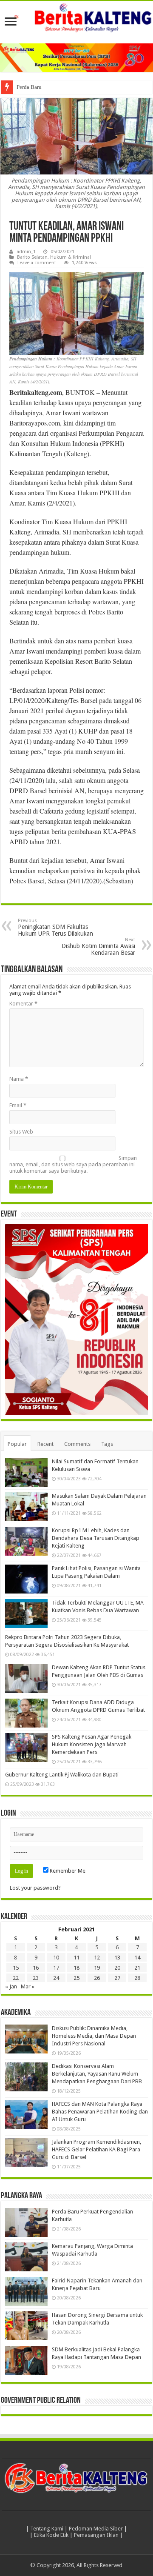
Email (18, 1105)
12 (97, 1958)
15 (16, 1968)
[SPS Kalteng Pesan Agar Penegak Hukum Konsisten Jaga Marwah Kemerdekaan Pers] (26, 1748)
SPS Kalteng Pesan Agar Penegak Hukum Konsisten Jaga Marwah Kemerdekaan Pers (92, 1744)
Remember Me (67, 1871)
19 (97, 1968)
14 (137, 1958)
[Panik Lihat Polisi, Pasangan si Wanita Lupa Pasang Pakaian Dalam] (26, 1579)
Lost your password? (35, 1888)
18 (76, 1968)
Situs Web (21, 1132)
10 (56, 1958)
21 (137, 1968)
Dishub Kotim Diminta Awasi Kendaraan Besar (98, 947)
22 (16, 1978)
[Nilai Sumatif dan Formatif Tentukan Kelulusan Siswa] (26, 1472)
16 (36, 1968)
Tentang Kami (47, 2529)
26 (97, 1978)
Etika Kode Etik (51, 2535)
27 (117, 1978)
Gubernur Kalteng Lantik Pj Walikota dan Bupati (62, 1775)
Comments (77, 1444)
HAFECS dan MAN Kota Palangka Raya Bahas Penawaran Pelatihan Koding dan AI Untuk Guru (100, 2112)
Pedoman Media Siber (96, 2529)
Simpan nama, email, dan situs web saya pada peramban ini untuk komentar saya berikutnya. (73, 1164)
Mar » (28, 1986)
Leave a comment (37, 263)
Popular (17, 1444)
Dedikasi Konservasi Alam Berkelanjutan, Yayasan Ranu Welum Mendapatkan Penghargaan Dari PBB (97, 2074)
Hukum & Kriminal (71, 257)
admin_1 (26, 252)
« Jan (11, 1986)
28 (137, 1978)
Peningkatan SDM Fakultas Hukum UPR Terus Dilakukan (55, 927)
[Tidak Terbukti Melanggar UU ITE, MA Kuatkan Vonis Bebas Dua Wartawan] (26, 1614)
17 (56, 1968)
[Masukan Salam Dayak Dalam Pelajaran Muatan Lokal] (26, 1507)
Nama (19, 1079)
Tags (107, 1444)
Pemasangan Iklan (96, 2535)
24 (56, 1978)
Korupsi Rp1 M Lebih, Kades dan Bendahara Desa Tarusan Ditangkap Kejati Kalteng (96, 1538)
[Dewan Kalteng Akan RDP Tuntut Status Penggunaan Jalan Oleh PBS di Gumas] (26, 1678)
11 (76, 1958)
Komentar (23, 1004)
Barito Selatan (32, 257)
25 (76, 1978)
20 (117, 1968)
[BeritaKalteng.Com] (76, 18)
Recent (45, 1444)
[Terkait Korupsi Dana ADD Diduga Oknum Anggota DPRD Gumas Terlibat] (26, 1713)
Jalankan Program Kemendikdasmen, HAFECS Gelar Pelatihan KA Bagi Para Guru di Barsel (96, 2149)
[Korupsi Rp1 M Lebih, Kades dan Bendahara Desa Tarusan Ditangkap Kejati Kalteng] (26, 1541)
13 (117, 1958)
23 (36, 1978)
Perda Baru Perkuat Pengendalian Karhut (63, 87)
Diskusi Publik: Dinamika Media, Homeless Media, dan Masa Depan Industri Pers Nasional (94, 2036)
